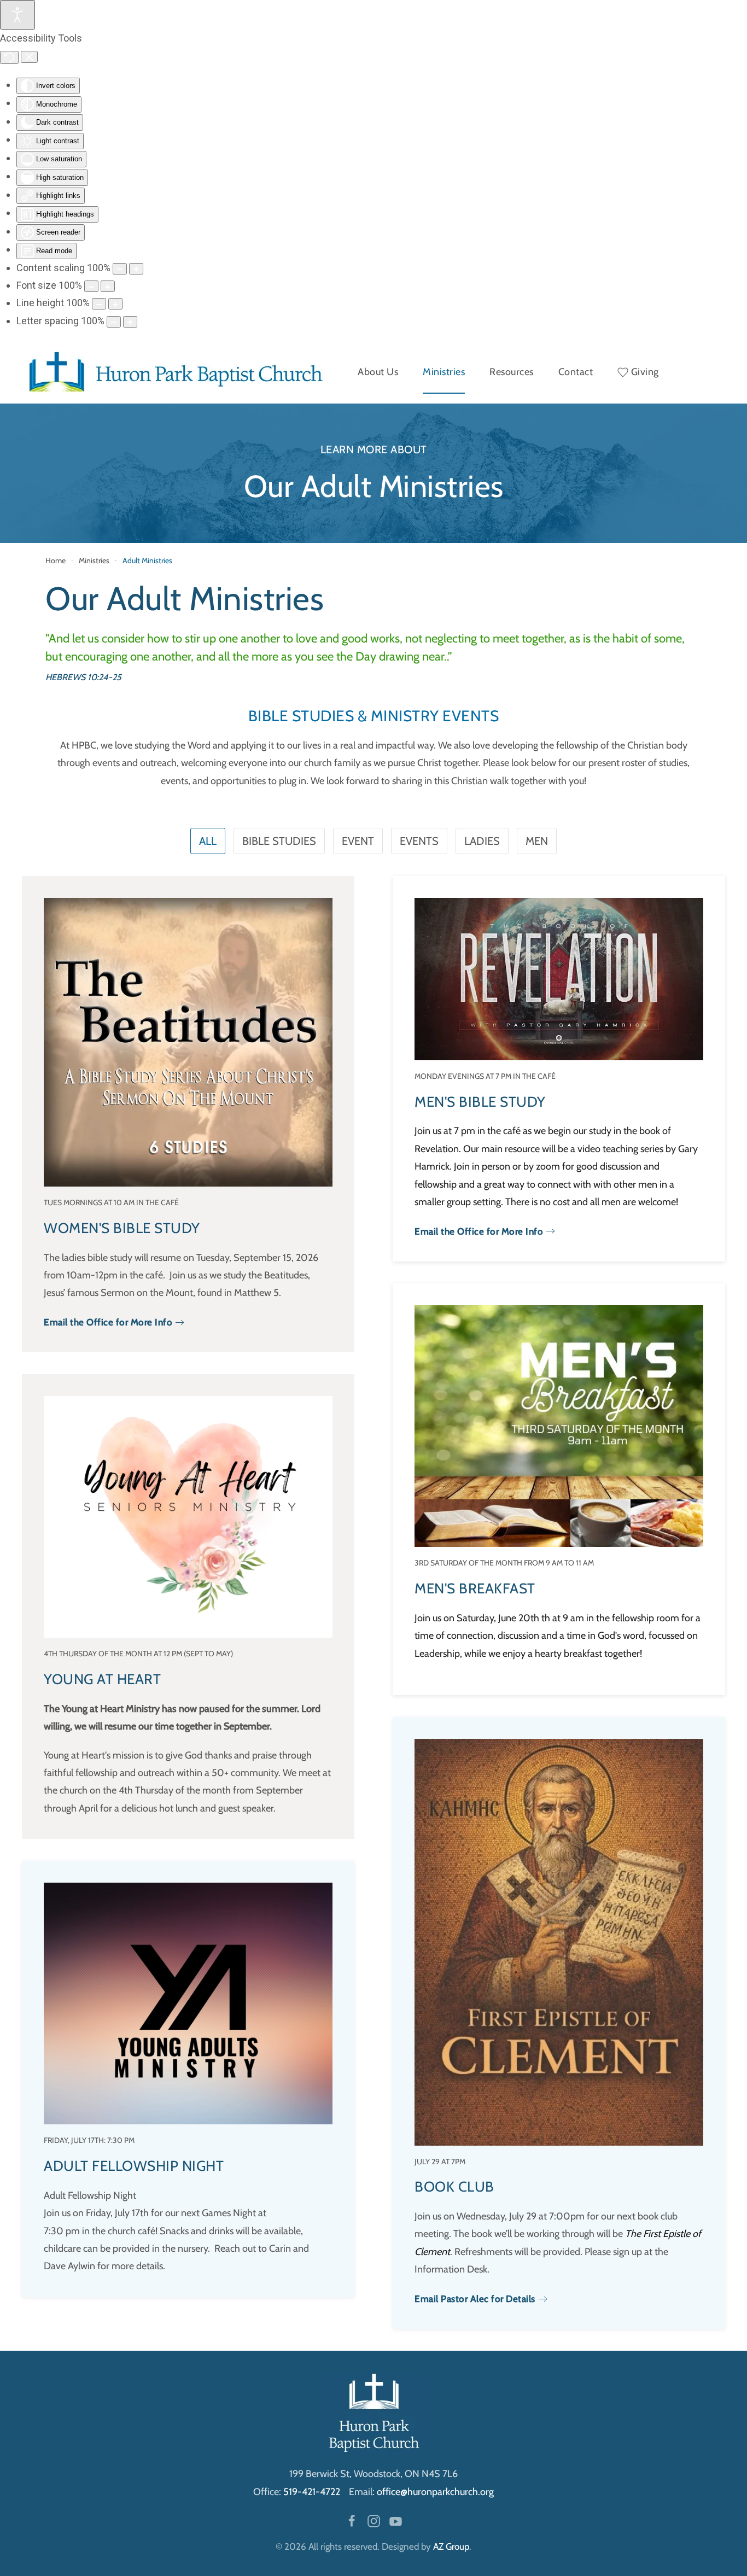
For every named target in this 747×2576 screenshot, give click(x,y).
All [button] (208, 841)
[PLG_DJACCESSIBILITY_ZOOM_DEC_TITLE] (120, 269)
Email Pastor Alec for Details (475, 2299)
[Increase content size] (136, 269)
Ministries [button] (444, 372)
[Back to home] (173, 372)
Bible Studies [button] (279, 841)
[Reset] (9, 57)
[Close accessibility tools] (29, 57)
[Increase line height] (115, 304)
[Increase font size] (108, 286)
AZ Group (451, 2546)
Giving (645, 372)
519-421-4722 (312, 2492)
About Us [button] (378, 372)
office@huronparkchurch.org (435, 2492)
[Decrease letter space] (114, 322)
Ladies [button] (482, 841)
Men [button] (537, 841)
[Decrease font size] (91, 286)
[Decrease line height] (99, 304)
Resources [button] (512, 372)
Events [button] (419, 841)
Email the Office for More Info (108, 1322)
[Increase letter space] (130, 322)
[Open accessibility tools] (17, 15)
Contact (576, 372)
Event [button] (358, 841)
